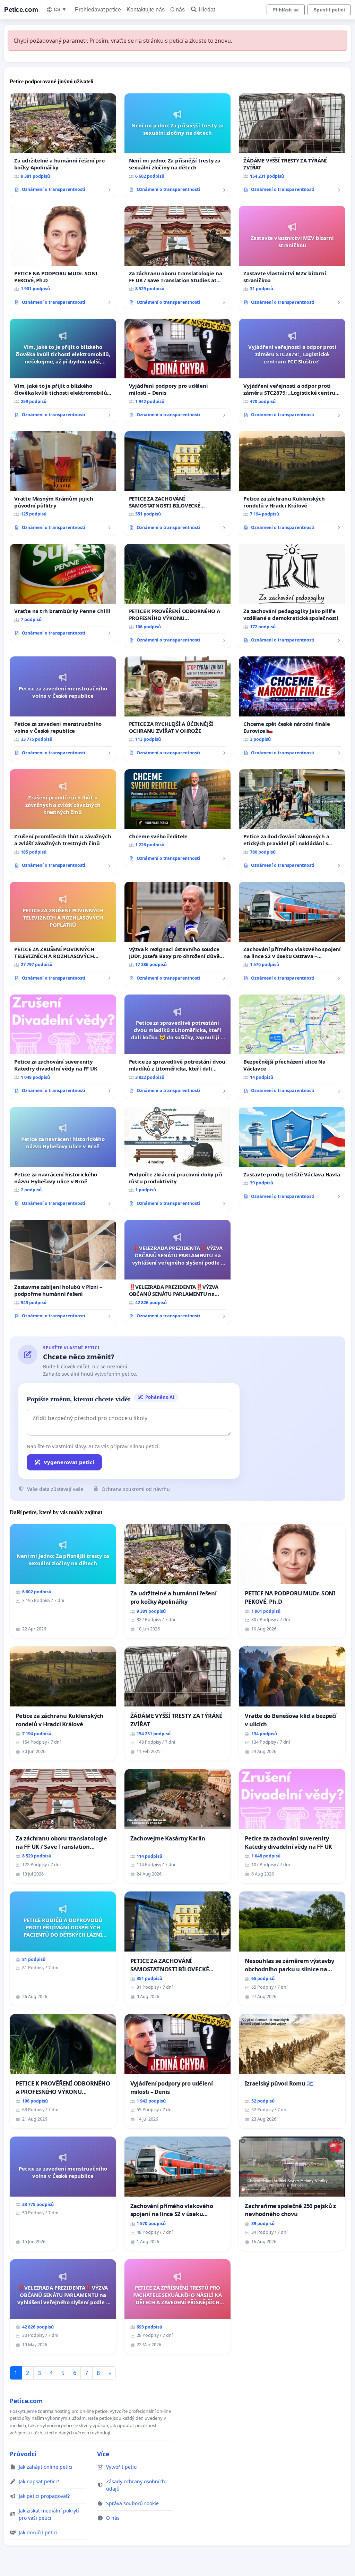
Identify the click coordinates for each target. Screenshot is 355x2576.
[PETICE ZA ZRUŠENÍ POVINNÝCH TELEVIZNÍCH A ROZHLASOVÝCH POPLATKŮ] (63, 934)
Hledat (207, 10)
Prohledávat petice (98, 10)
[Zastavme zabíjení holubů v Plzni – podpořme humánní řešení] (63, 1272)
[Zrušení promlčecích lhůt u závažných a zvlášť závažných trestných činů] (63, 821)
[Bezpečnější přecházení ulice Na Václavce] (292, 1047)
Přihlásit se (286, 10)
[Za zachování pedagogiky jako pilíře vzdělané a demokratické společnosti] (292, 596)
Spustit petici (329, 10)
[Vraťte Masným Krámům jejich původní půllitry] (63, 483)
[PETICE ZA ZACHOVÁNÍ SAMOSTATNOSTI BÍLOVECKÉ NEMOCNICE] (178, 483)
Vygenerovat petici (69, 1462)
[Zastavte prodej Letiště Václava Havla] (292, 1156)
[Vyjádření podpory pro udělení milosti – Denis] (178, 371)
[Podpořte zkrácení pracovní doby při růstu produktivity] (178, 1159)
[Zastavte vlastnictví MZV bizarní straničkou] (292, 258)
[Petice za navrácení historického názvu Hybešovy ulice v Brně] (63, 1159)
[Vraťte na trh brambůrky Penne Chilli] (63, 593)
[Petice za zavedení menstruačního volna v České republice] (63, 708)
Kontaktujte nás (146, 10)
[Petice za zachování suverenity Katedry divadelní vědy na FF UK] (63, 1047)
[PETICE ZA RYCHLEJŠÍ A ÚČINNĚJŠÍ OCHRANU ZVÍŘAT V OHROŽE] (178, 709)
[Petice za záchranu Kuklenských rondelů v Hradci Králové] (292, 483)
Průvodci (23, 2454)
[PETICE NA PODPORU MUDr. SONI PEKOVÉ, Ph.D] (63, 258)
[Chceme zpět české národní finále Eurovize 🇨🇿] (292, 708)
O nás (177, 10)
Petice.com (21, 10)
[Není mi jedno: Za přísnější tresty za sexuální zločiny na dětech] (178, 146)
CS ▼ (60, 9)
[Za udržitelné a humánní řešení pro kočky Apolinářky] (63, 145)
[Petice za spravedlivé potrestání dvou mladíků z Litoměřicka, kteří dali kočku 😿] (178, 1047)
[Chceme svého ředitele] (178, 818)
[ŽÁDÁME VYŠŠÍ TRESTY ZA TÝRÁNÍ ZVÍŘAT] (292, 145)
